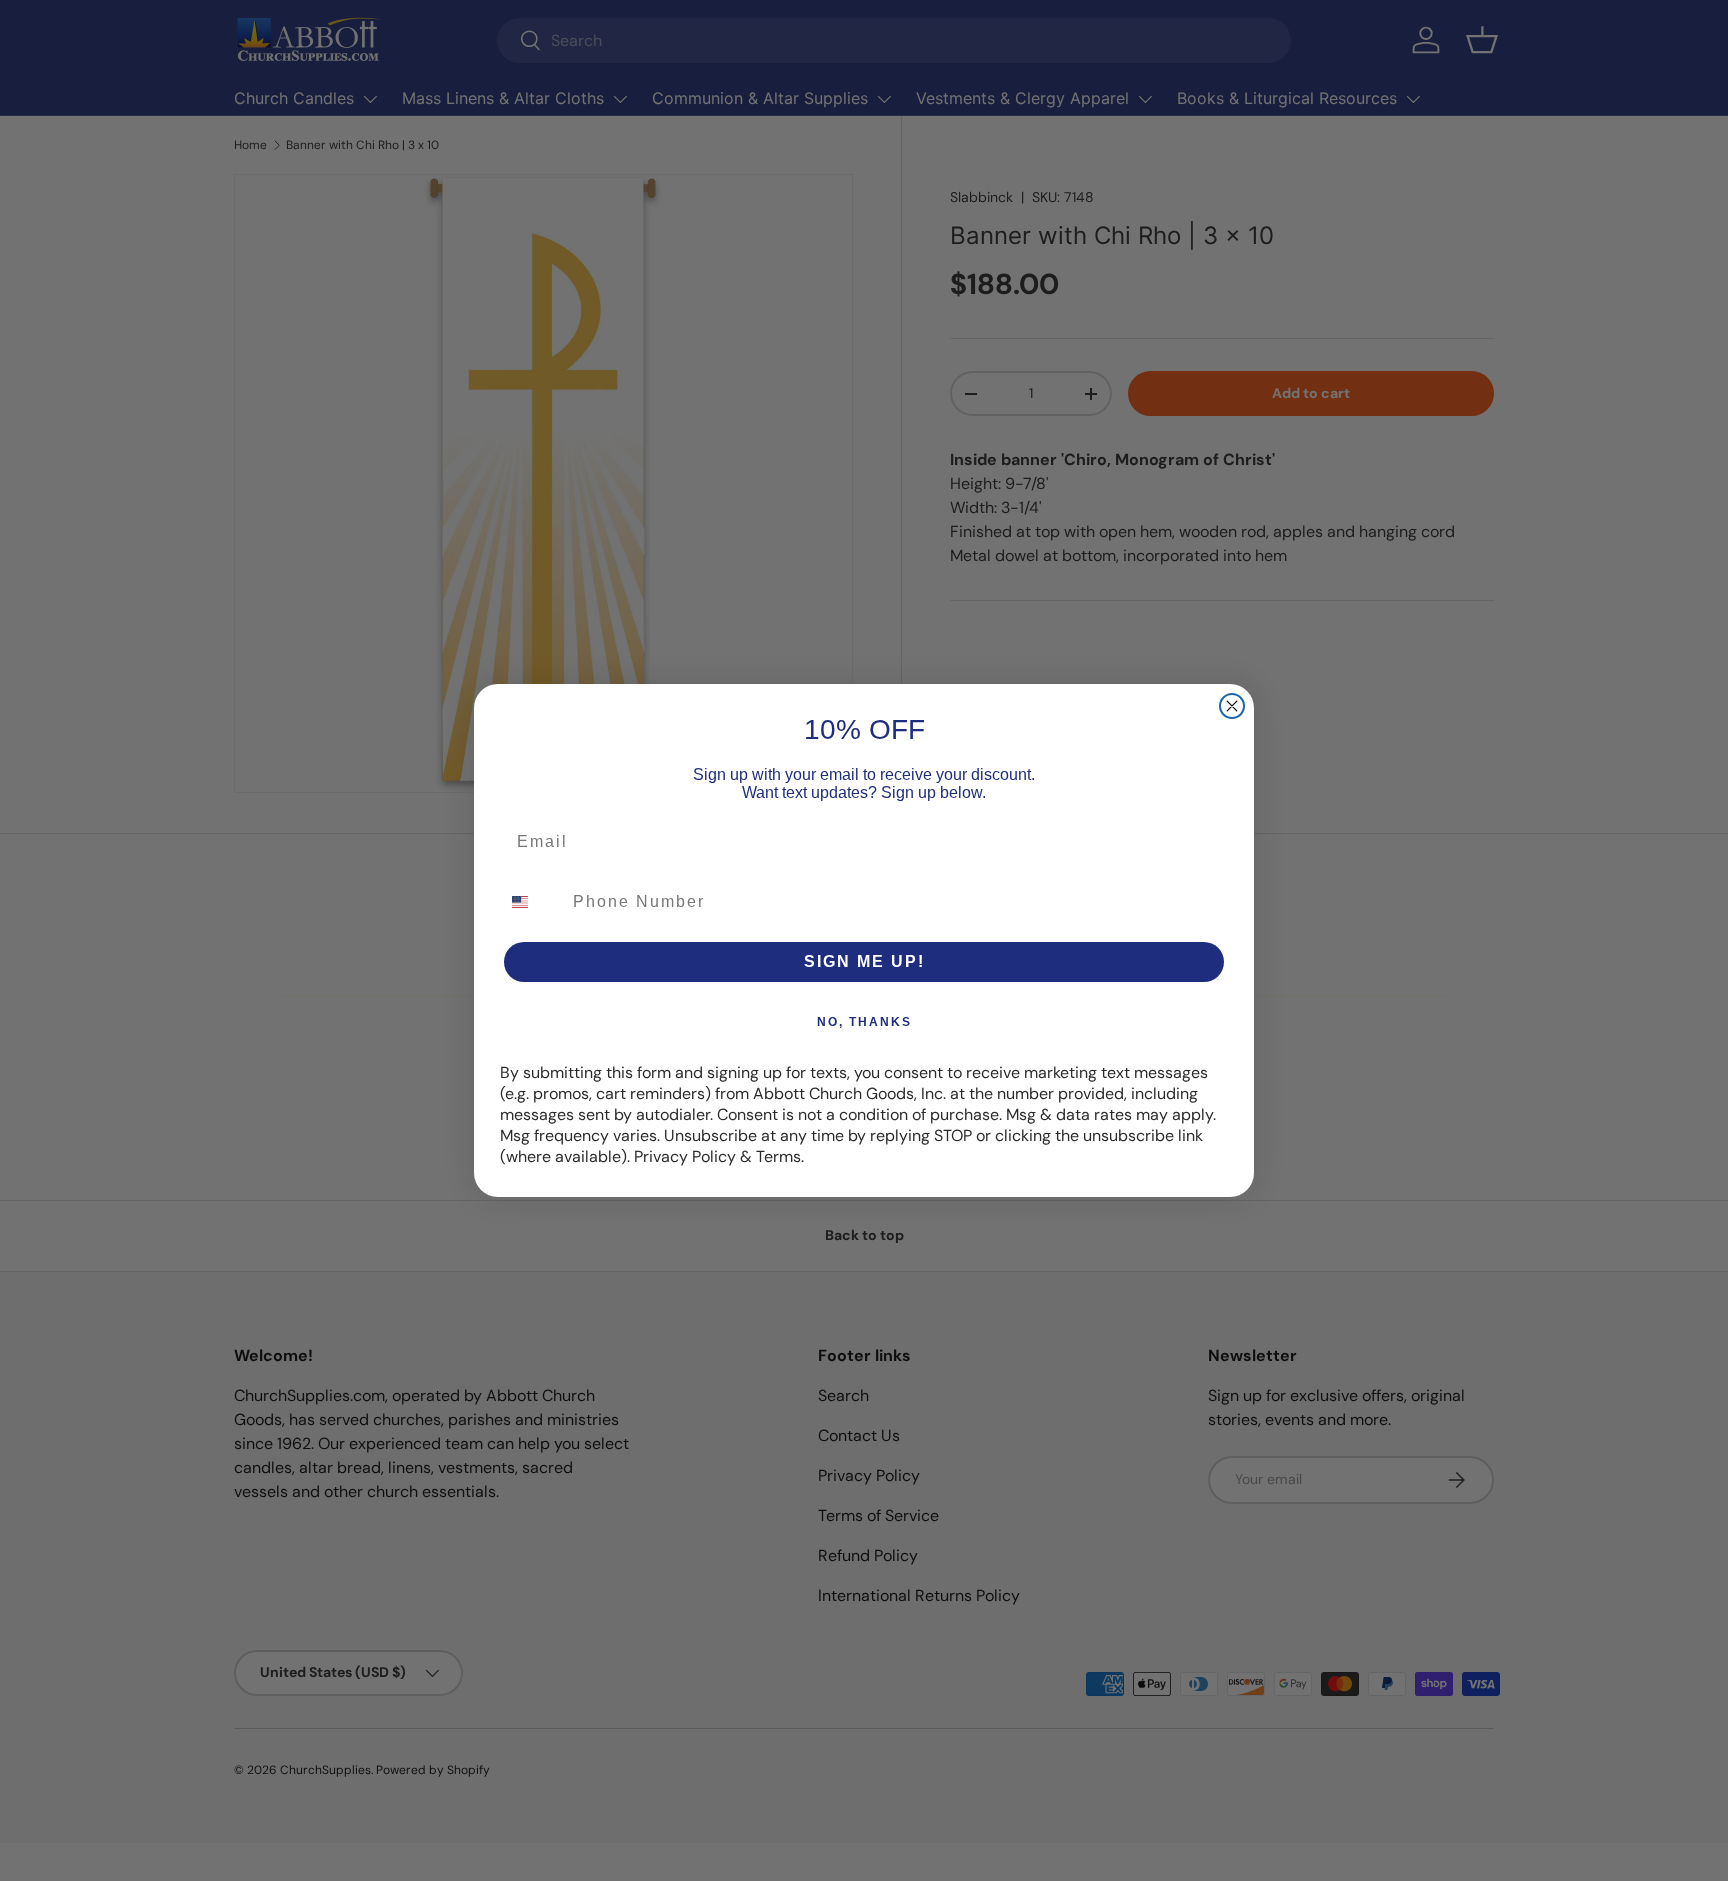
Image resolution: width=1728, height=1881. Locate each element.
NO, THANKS (864, 1022)
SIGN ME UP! (864, 961)
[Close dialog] (1232, 706)
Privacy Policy (685, 1156)
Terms (778, 1156)
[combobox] (532, 902)
